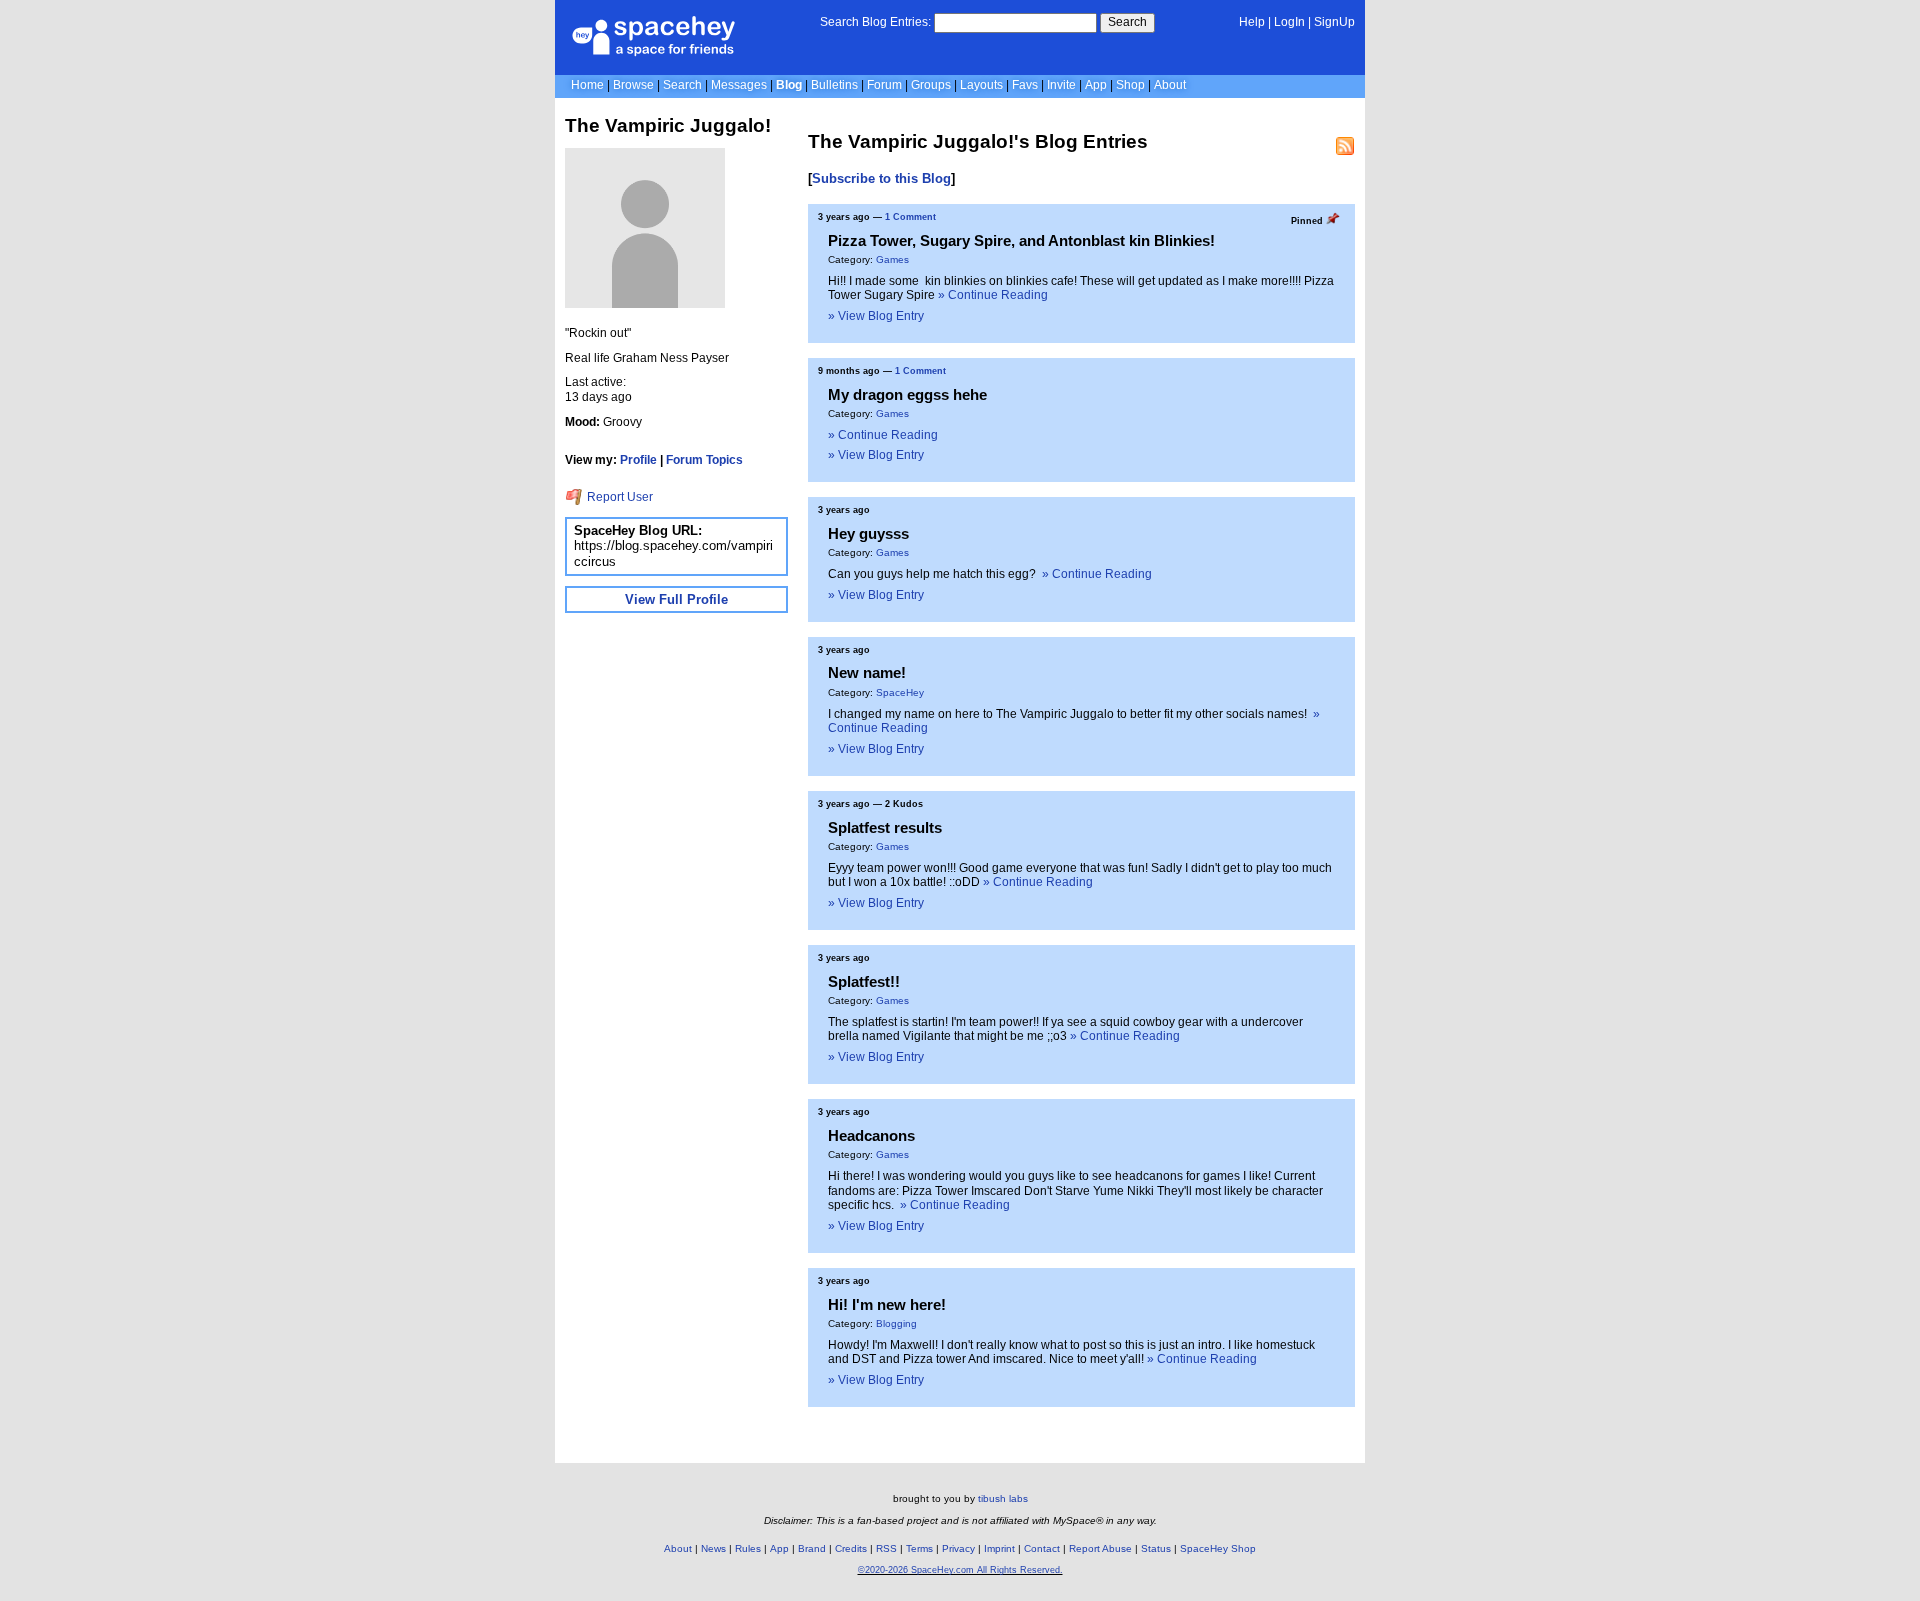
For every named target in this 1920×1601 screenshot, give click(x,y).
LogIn (1289, 22)
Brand (812, 1548)
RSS (886, 1548)
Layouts (981, 85)
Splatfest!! (864, 981)
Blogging (896, 1323)
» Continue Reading (993, 295)
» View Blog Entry (876, 316)
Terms (919, 1548)
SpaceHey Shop (1218, 1548)
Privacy (958, 1548)
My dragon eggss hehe (907, 394)
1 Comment (910, 217)
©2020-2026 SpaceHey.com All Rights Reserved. (960, 1570)
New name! (867, 672)
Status (1156, 1548)
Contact (1042, 1548)
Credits (851, 1548)
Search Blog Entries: (875, 22)
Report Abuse (1100, 1548)
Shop (1130, 85)
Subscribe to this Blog (881, 178)
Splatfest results (885, 827)
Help (1252, 22)
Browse (633, 85)
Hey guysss (868, 533)
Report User (618, 497)
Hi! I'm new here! (887, 1304)
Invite (1061, 85)
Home (587, 85)
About (1170, 85)
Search (1127, 22)
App (1096, 85)
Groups (931, 85)
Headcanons (871, 1135)
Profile (638, 460)
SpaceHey (900, 692)
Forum (884, 85)
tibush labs (1003, 1498)
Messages (739, 85)
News (713, 1548)
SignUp (1334, 22)
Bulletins (834, 85)
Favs (1025, 85)
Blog (789, 85)
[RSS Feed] (1345, 146)
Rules (748, 1548)
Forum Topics (704, 460)
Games (892, 259)
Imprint (999, 1548)
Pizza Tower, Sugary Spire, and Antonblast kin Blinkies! (1021, 240)
